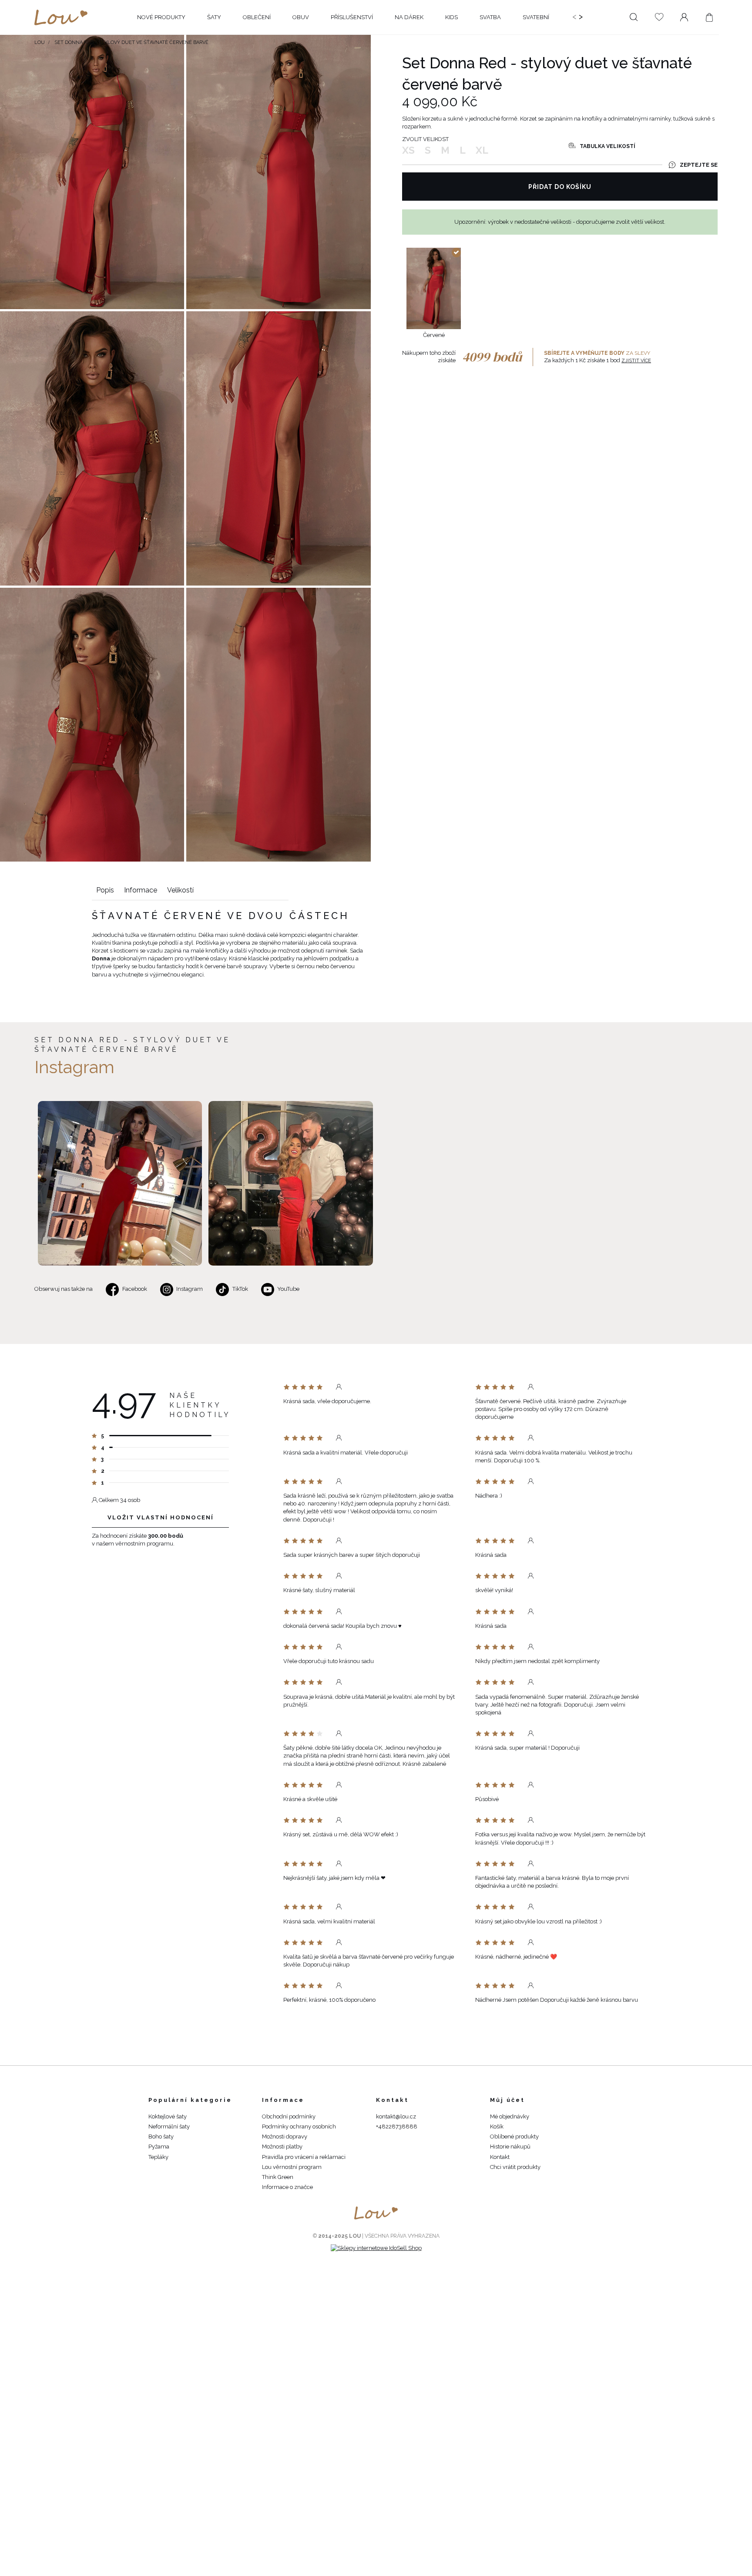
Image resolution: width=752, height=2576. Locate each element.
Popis (105, 890)
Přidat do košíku (560, 187)
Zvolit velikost (425, 139)
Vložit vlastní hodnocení (161, 1517)
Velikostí (180, 890)
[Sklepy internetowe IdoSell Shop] (376, 2248)
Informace (141, 890)
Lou (40, 42)
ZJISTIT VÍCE (636, 361)
